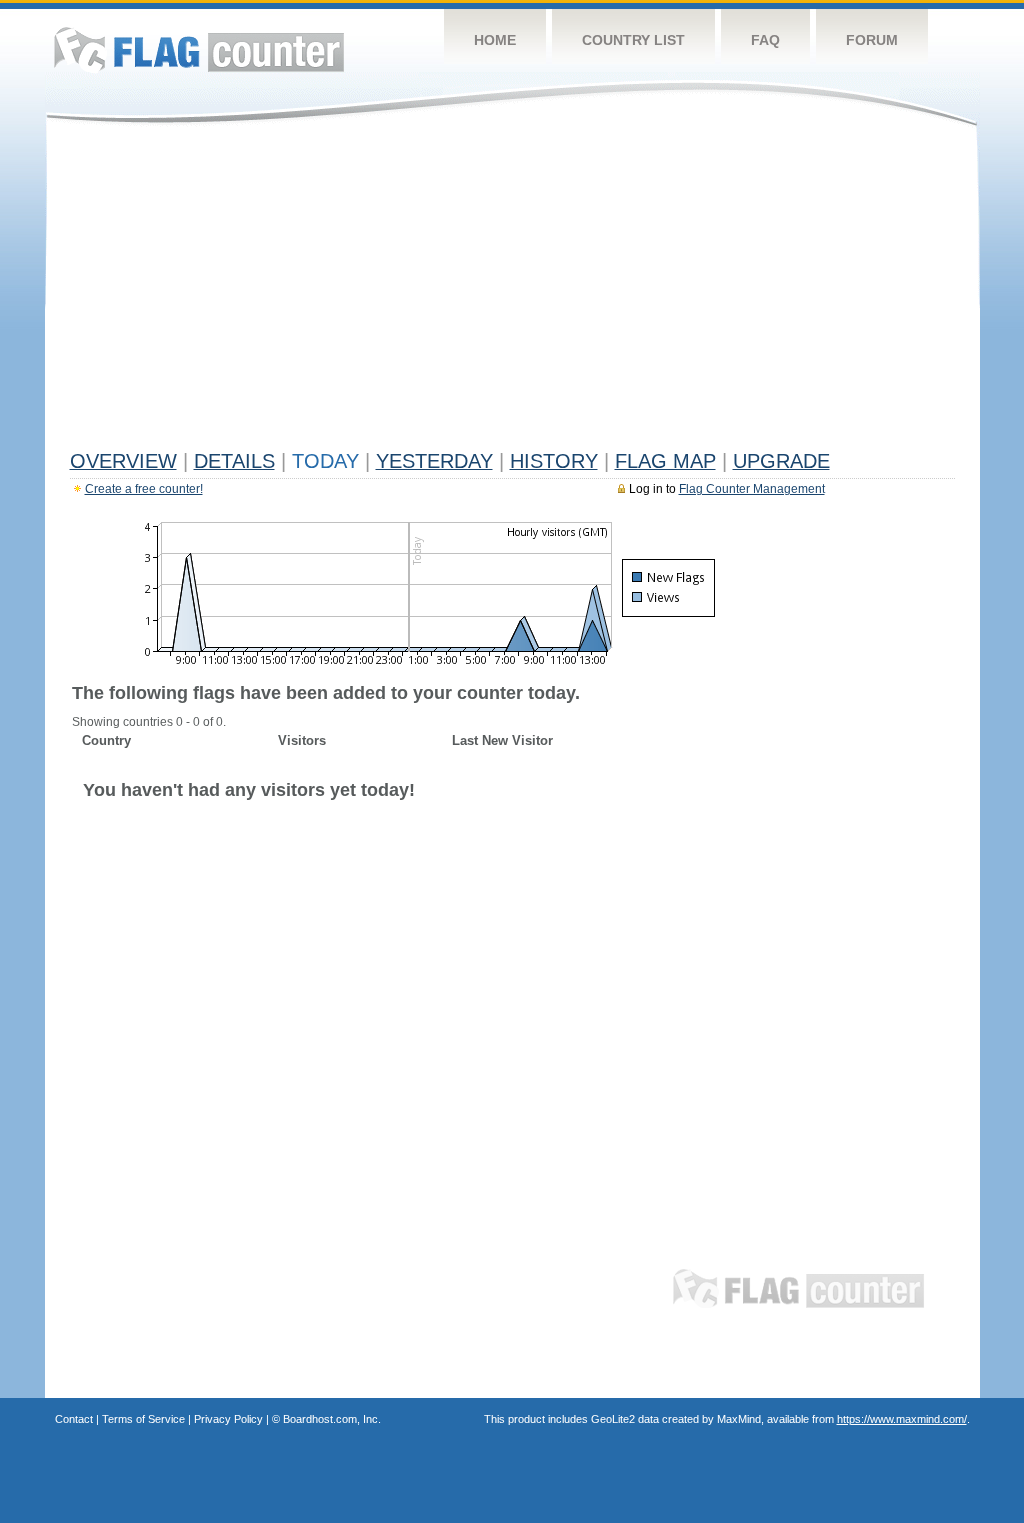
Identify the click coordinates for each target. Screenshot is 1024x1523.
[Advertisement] (512, 292)
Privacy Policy (228, 1419)
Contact (74, 1419)
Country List (633, 40)
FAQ (765, 40)
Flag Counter (199, 49)
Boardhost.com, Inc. (332, 1419)
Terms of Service (143, 1419)
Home (495, 40)
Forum (872, 40)
